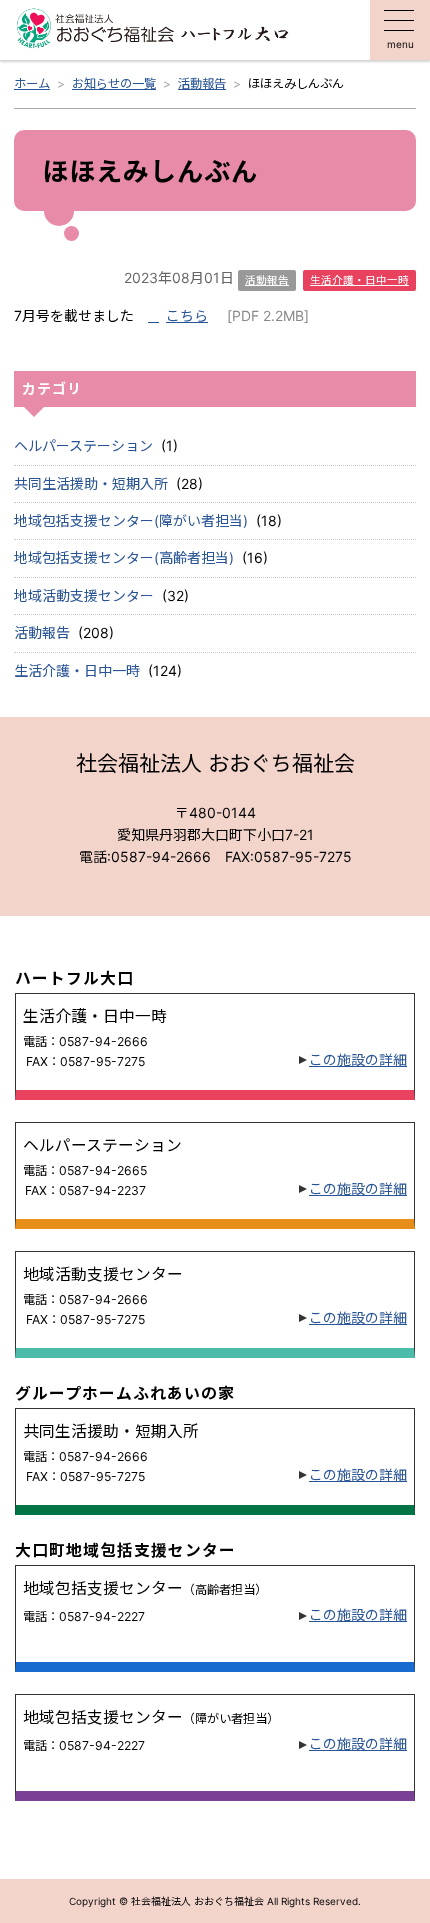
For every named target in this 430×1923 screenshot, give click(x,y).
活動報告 (42, 632)
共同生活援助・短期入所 (91, 483)
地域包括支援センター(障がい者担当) (131, 520)
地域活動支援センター (84, 595)
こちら (187, 315)
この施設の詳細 (358, 1059)
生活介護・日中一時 (77, 670)
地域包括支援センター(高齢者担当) (124, 557)
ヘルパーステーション (83, 445)
